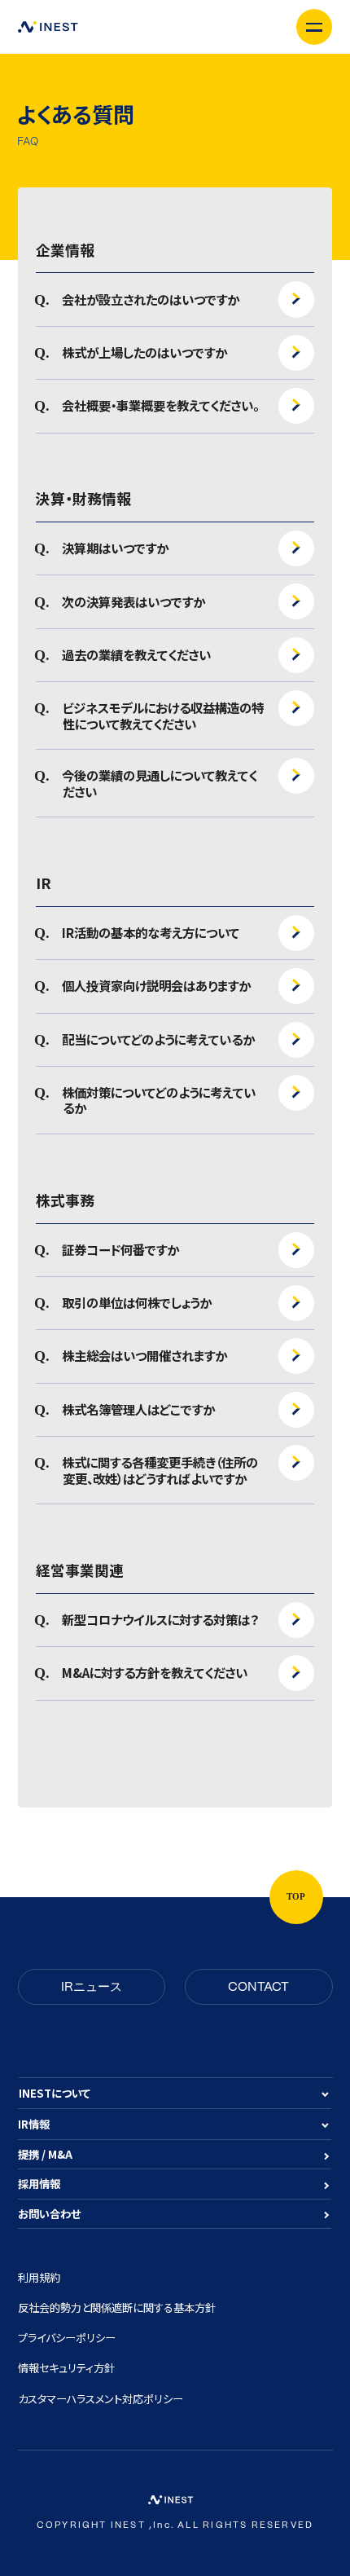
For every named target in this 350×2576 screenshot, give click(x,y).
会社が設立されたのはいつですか (151, 300)
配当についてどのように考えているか (159, 1040)
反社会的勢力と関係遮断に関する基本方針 (117, 2307)
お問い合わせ (49, 2214)
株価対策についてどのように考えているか (159, 1100)
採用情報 (39, 2184)
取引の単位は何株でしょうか (137, 1303)
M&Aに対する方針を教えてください (155, 1673)
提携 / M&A (45, 2154)
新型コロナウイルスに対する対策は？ (160, 1620)
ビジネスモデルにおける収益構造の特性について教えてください (163, 716)
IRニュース (92, 1987)
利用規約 (39, 2277)
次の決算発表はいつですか (134, 602)
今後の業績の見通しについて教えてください (160, 783)
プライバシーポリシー (67, 2338)
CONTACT (258, 1987)
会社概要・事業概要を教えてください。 (161, 406)
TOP (296, 1897)
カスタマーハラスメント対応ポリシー (101, 2399)
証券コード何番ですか (121, 1250)
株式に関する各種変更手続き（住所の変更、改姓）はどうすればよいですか (160, 1470)
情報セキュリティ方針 (66, 2368)
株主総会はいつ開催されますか (145, 1356)
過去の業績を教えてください (137, 655)
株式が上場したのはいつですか (145, 353)
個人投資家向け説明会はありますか (157, 986)
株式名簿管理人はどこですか (139, 1410)
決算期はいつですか (116, 548)
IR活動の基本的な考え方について (151, 933)
